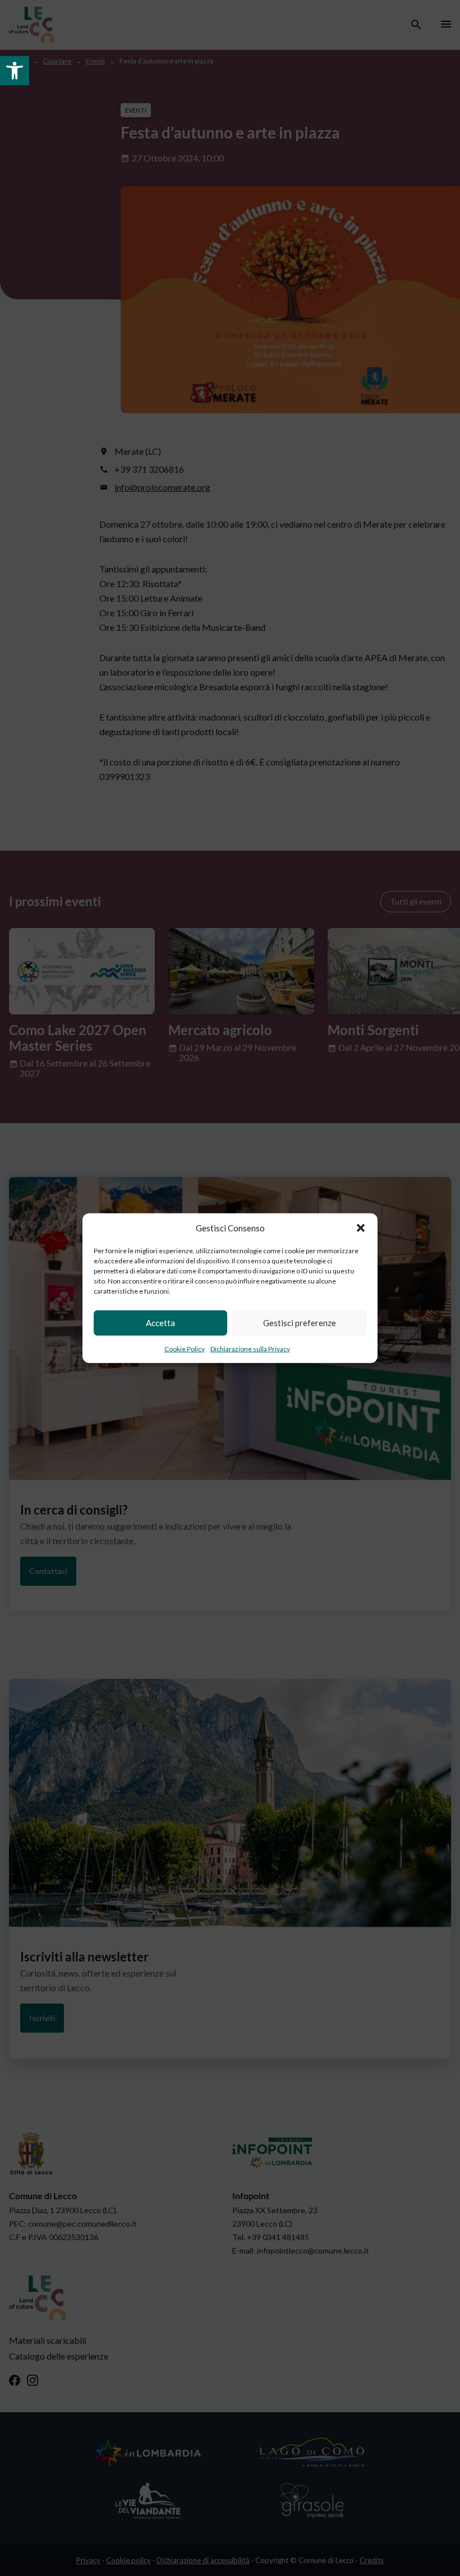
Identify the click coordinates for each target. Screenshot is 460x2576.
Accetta (160, 1323)
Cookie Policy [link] (185, 1348)
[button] (361, 1228)
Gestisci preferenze (300, 1323)
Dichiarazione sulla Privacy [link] (250, 1348)
